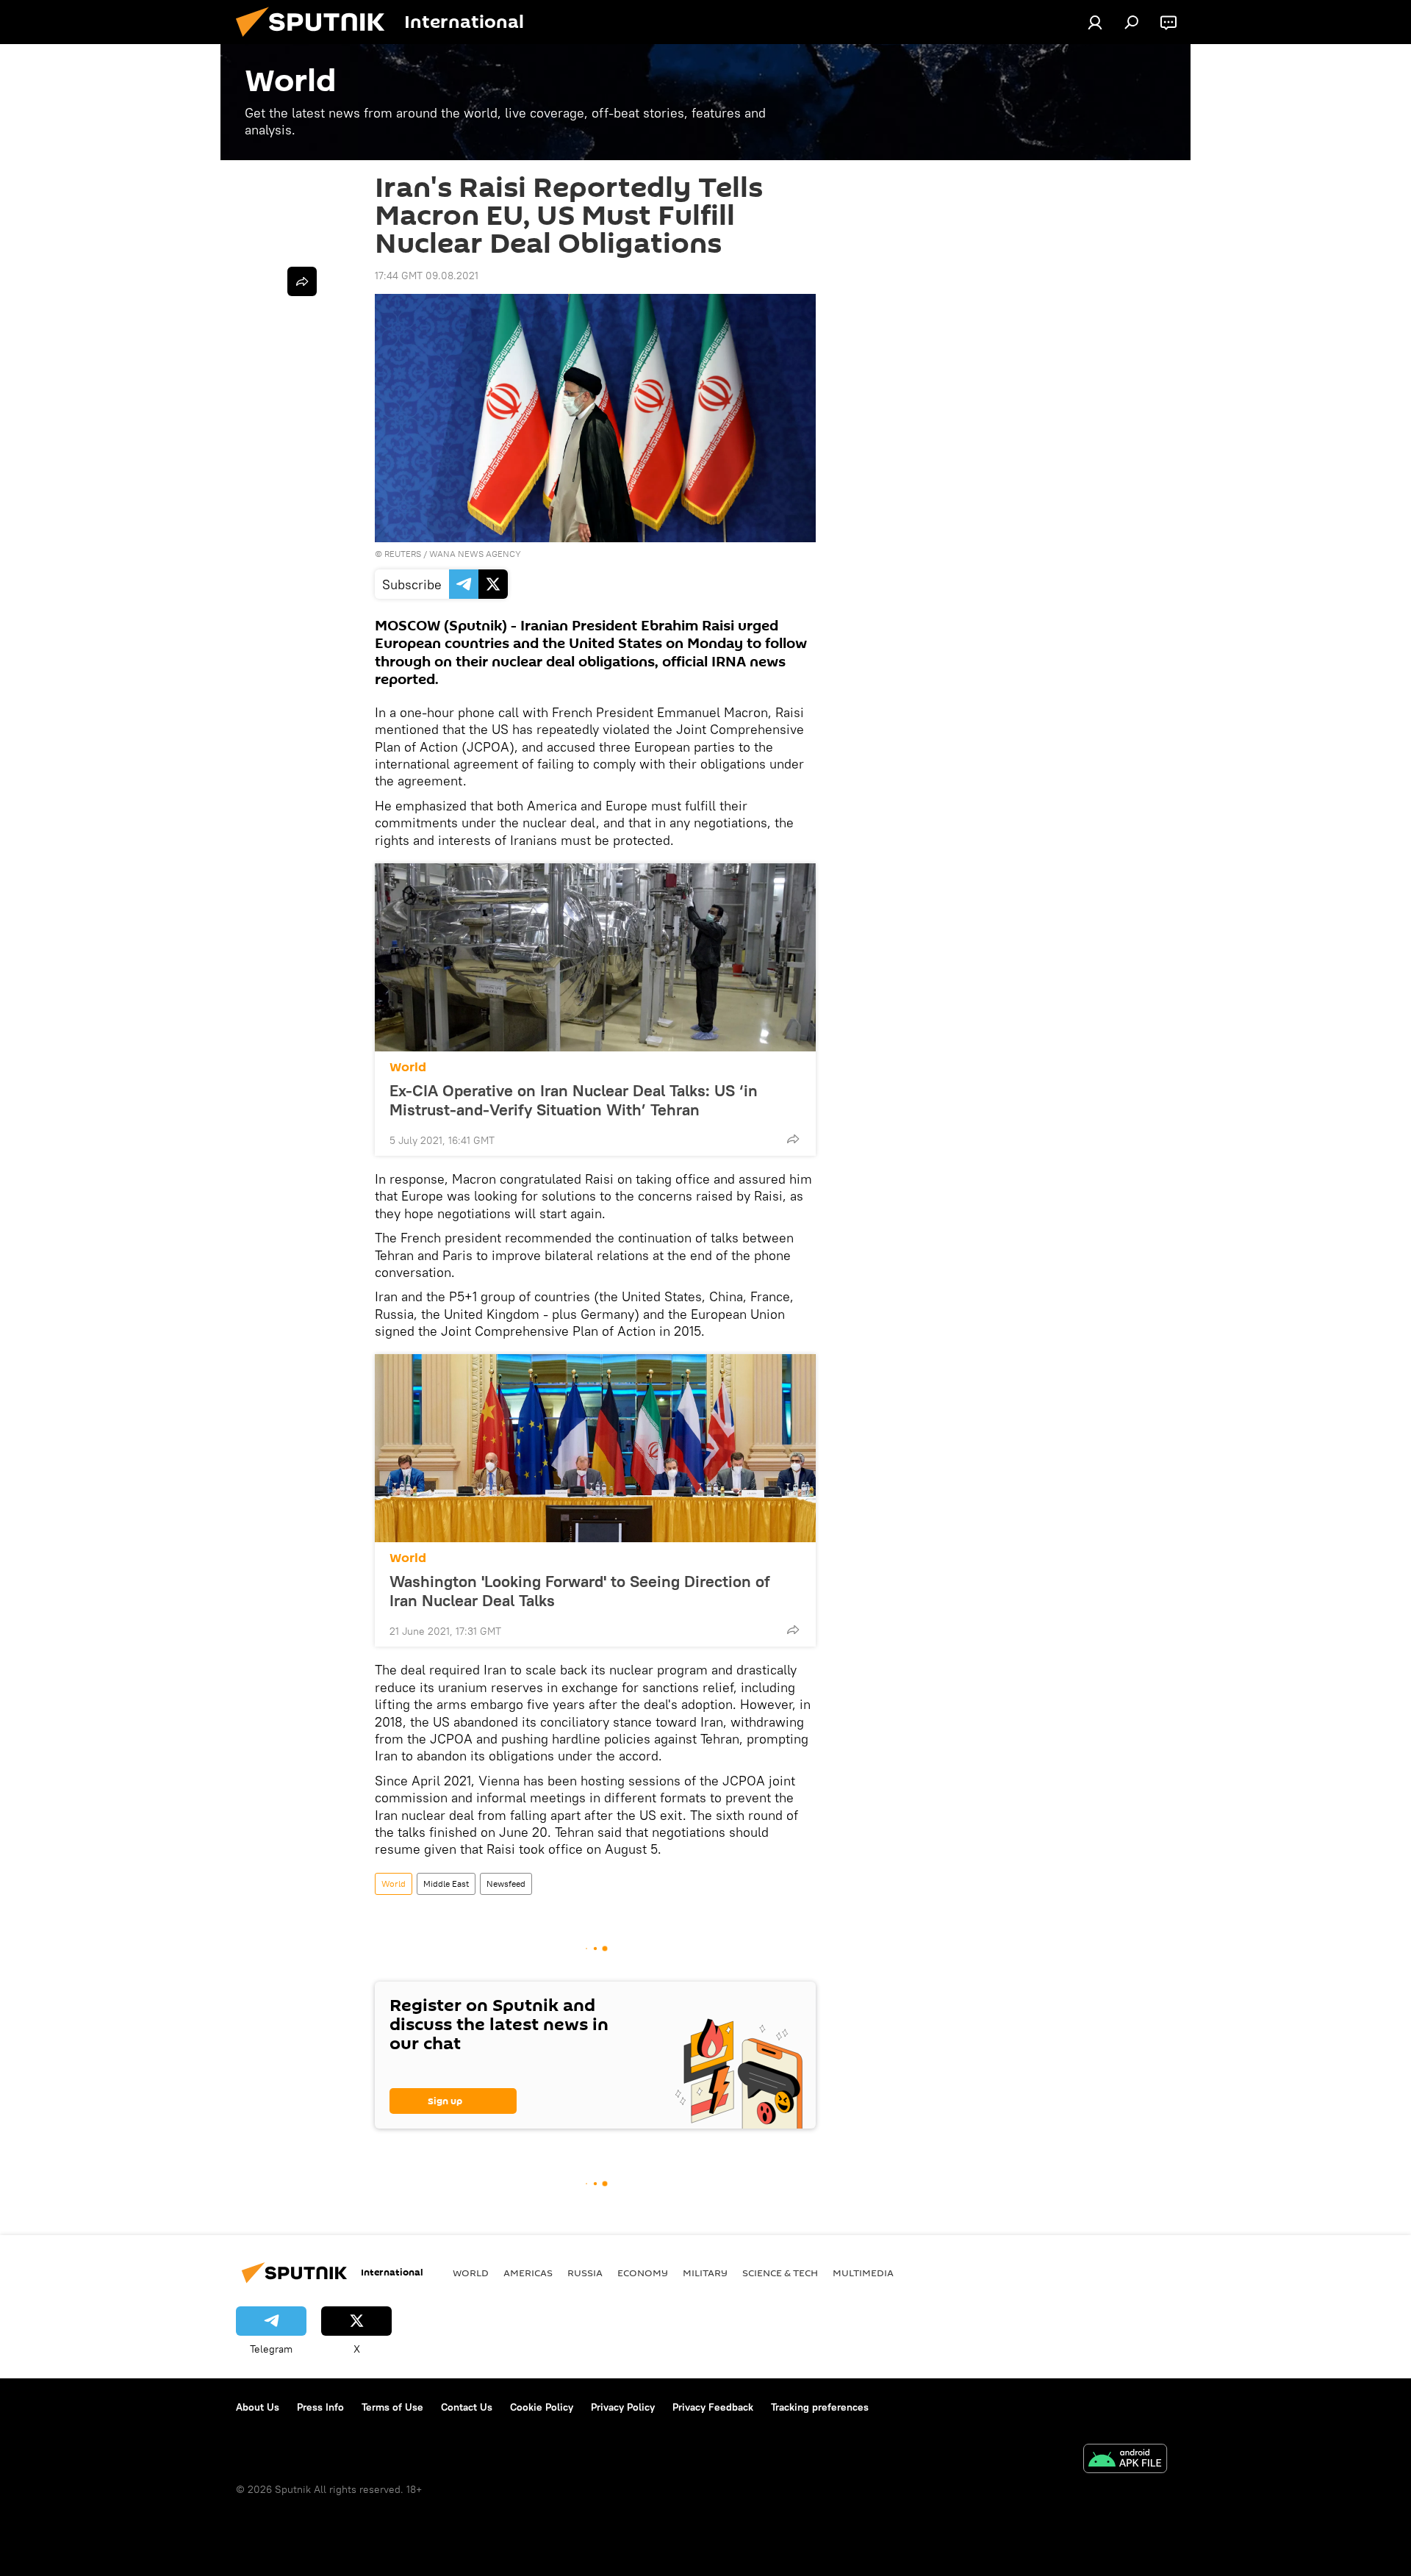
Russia (585, 2273)
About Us (258, 2407)
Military (705, 2273)
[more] (793, 1139)
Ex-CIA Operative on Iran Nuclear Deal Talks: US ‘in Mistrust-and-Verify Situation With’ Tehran (574, 1100)
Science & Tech (780, 2273)
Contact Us (467, 2407)
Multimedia (863, 2273)
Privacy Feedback (713, 2407)
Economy (643, 2273)
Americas (528, 2273)
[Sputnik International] (316, 40)
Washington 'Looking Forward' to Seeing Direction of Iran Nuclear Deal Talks (579, 1591)
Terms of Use (392, 2407)
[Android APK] (1125, 2460)
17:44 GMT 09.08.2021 (427, 276)
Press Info (320, 2407)
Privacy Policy (623, 2407)
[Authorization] (1095, 22)
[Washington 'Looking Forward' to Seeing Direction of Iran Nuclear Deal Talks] (595, 1448)
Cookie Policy (542, 2407)
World (408, 1067)
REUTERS (403, 554)
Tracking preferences (820, 2407)
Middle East (446, 1884)
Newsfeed (506, 1884)
